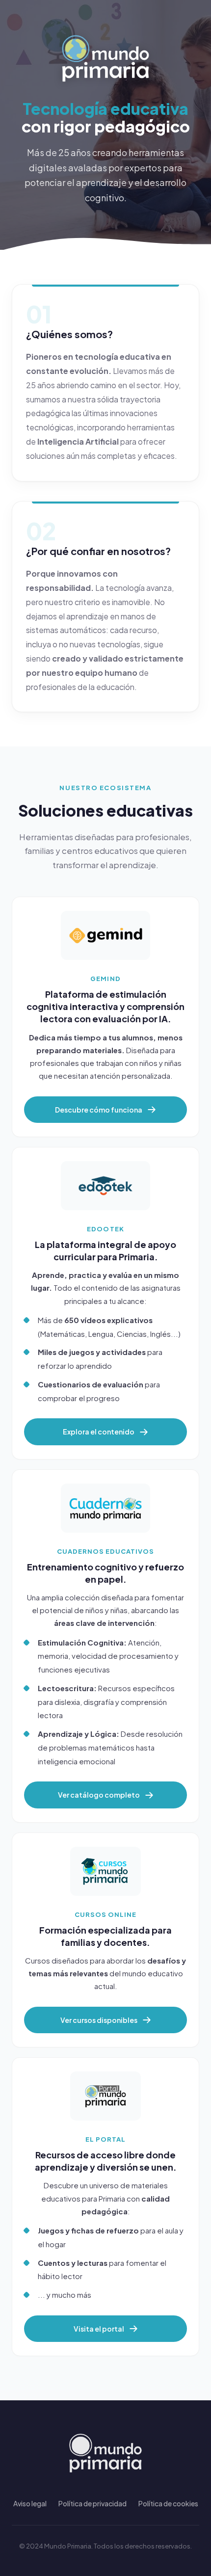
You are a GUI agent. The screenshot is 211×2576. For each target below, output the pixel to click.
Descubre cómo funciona (99, 1110)
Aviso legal (30, 2503)
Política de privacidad (92, 2503)
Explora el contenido (99, 1432)
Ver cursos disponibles (99, 2020)
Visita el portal (99, 2329)
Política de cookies (168, 2503)
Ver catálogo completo (99, 1795)
